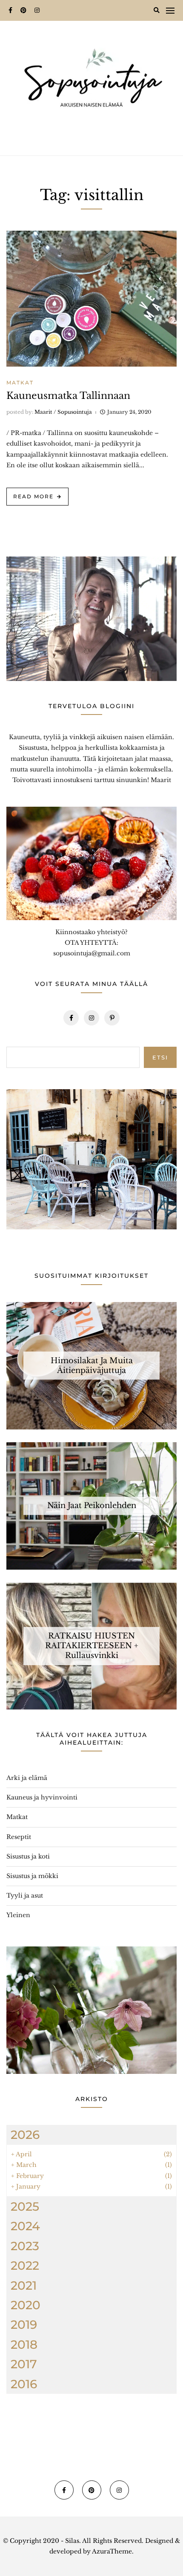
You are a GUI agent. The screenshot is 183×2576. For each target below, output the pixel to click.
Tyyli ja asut (25, 1895)
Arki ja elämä (27, 1778)
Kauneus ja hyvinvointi (42, 1797)
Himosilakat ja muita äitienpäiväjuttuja (92, 1365)
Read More (33, 496)
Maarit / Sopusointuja (63, 412)
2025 (25, 2206)
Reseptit (19, 1837)
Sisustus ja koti (28, 1856)
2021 (24, 2285)
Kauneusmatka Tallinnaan (68, 396)
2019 (24, 2325)
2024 (25, 2226)
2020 (26, 2305)
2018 (24, 2344)
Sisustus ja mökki (32, 1876)
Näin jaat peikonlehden (92, 1505)
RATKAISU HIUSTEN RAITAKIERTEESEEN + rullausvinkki (92, 1645)
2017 (24, 2364)
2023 (25, 2246)
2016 (24, 2384)
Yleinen (18, 1915)
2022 (25, 2265)
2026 (25, 2135)
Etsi (160, 1057)
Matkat (20, 383)
